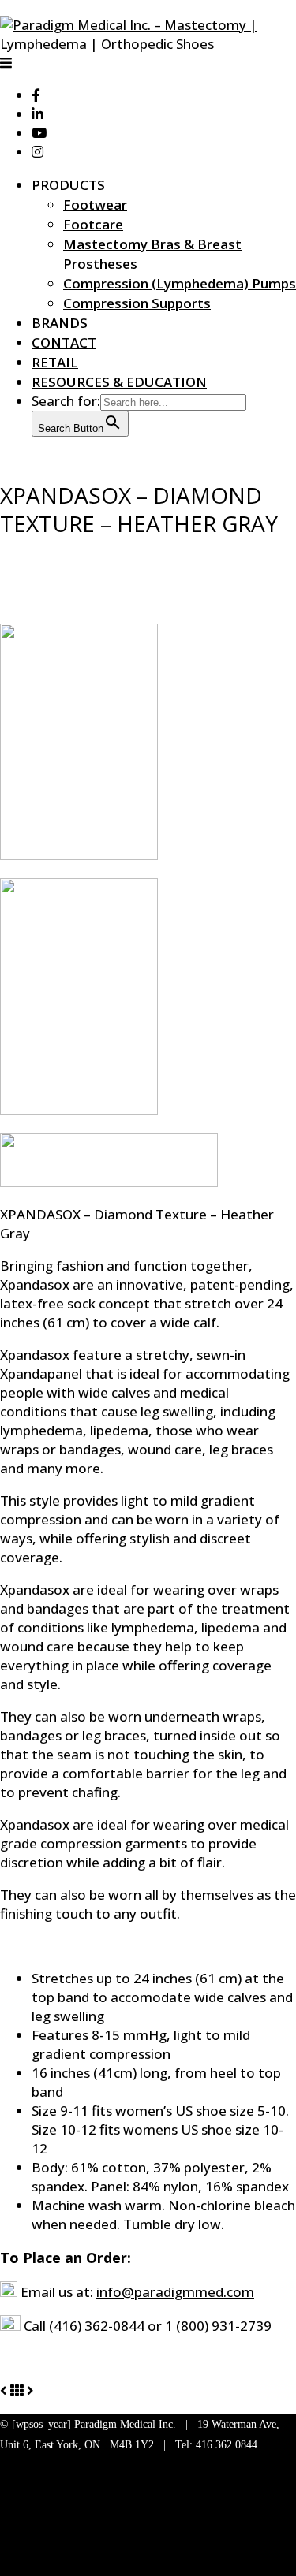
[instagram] (37, 152)
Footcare (93, 224)
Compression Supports (137, 303)
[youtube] (39, 133)
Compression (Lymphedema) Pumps (180, 283)
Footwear (95, 205)
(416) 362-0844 (97, 2326)
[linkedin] (37, 114)
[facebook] (36, 95)
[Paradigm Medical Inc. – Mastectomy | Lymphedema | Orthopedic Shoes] (148, 44)
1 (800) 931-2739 (218, 2326)
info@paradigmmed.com (175, 2292)
